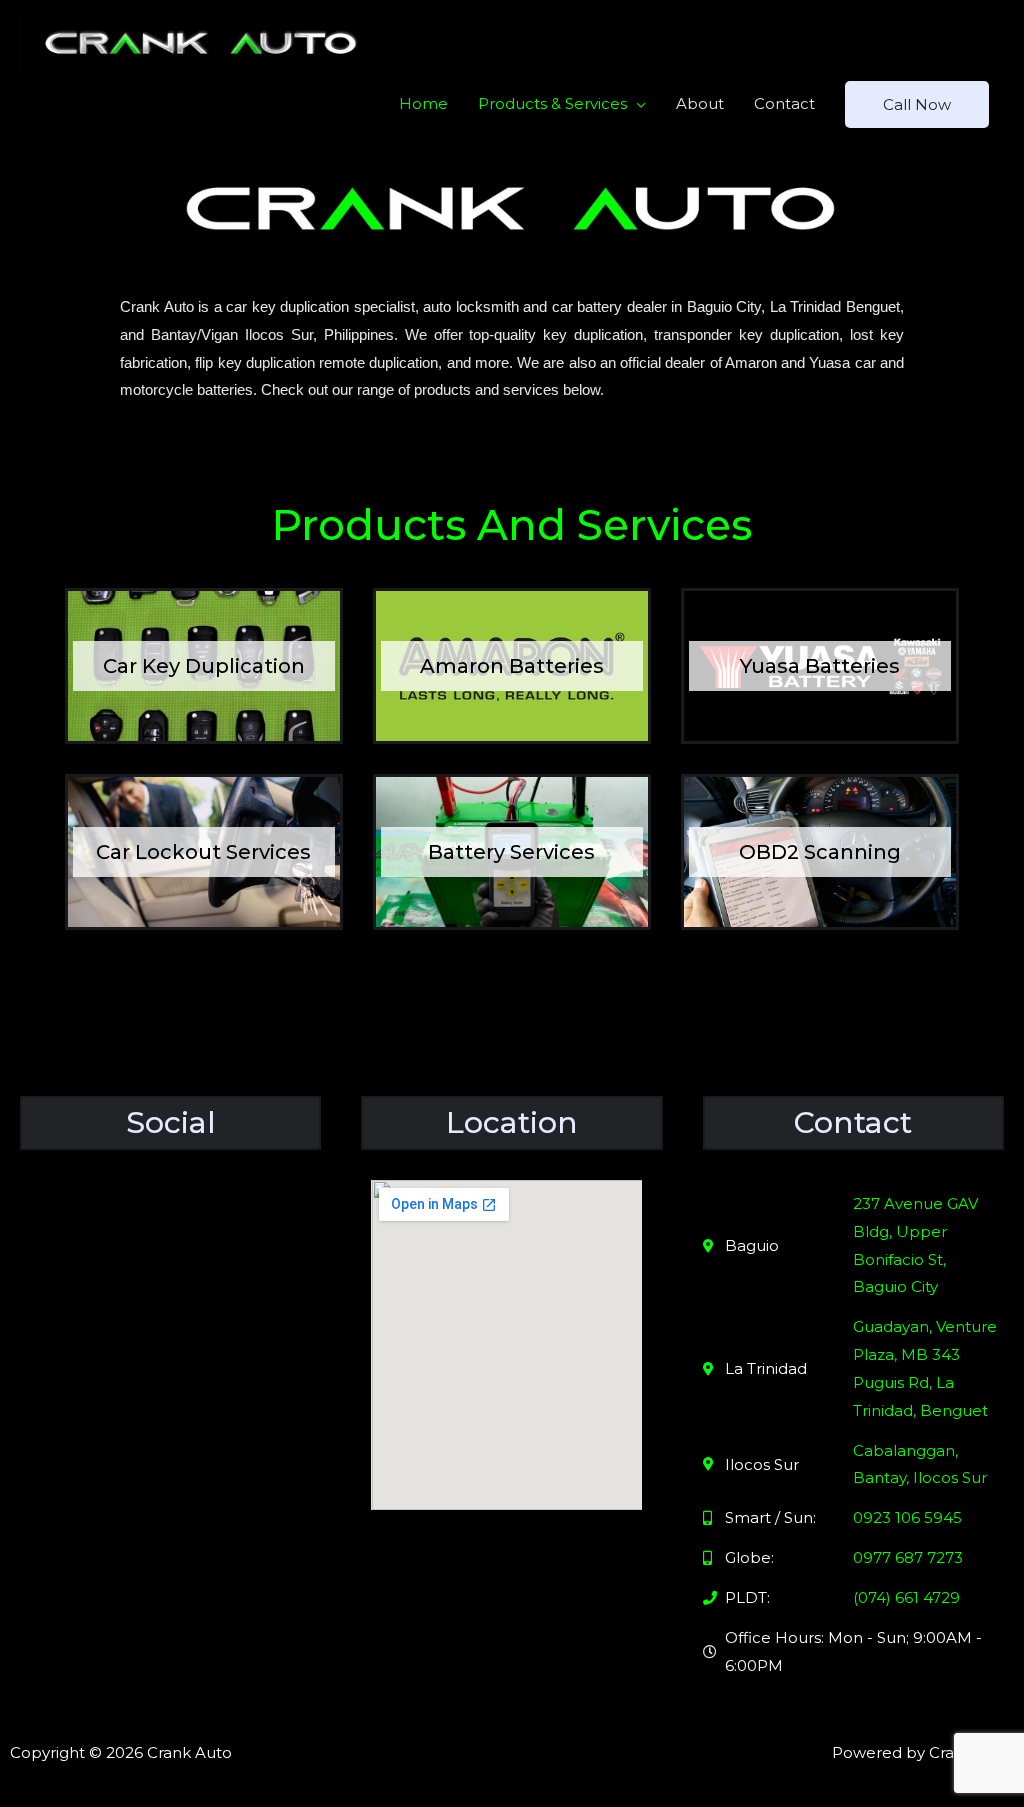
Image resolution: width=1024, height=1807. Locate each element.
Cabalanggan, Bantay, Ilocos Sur (920, 1464)
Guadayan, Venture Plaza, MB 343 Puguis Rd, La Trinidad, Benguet (925, 1368)
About (700, 103)
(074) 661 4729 (906, 1597)
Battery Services (511, 852)
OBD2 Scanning (820, 852)
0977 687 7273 (908, 1557)
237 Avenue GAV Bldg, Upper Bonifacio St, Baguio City (915, 1245)
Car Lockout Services (203, 852)
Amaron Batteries (512, 666)
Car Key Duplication (204, 666)
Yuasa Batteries (820, 666)
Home (423, 103)
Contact (784, 103)
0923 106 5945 (907, 1517)
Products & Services (552, 103)
